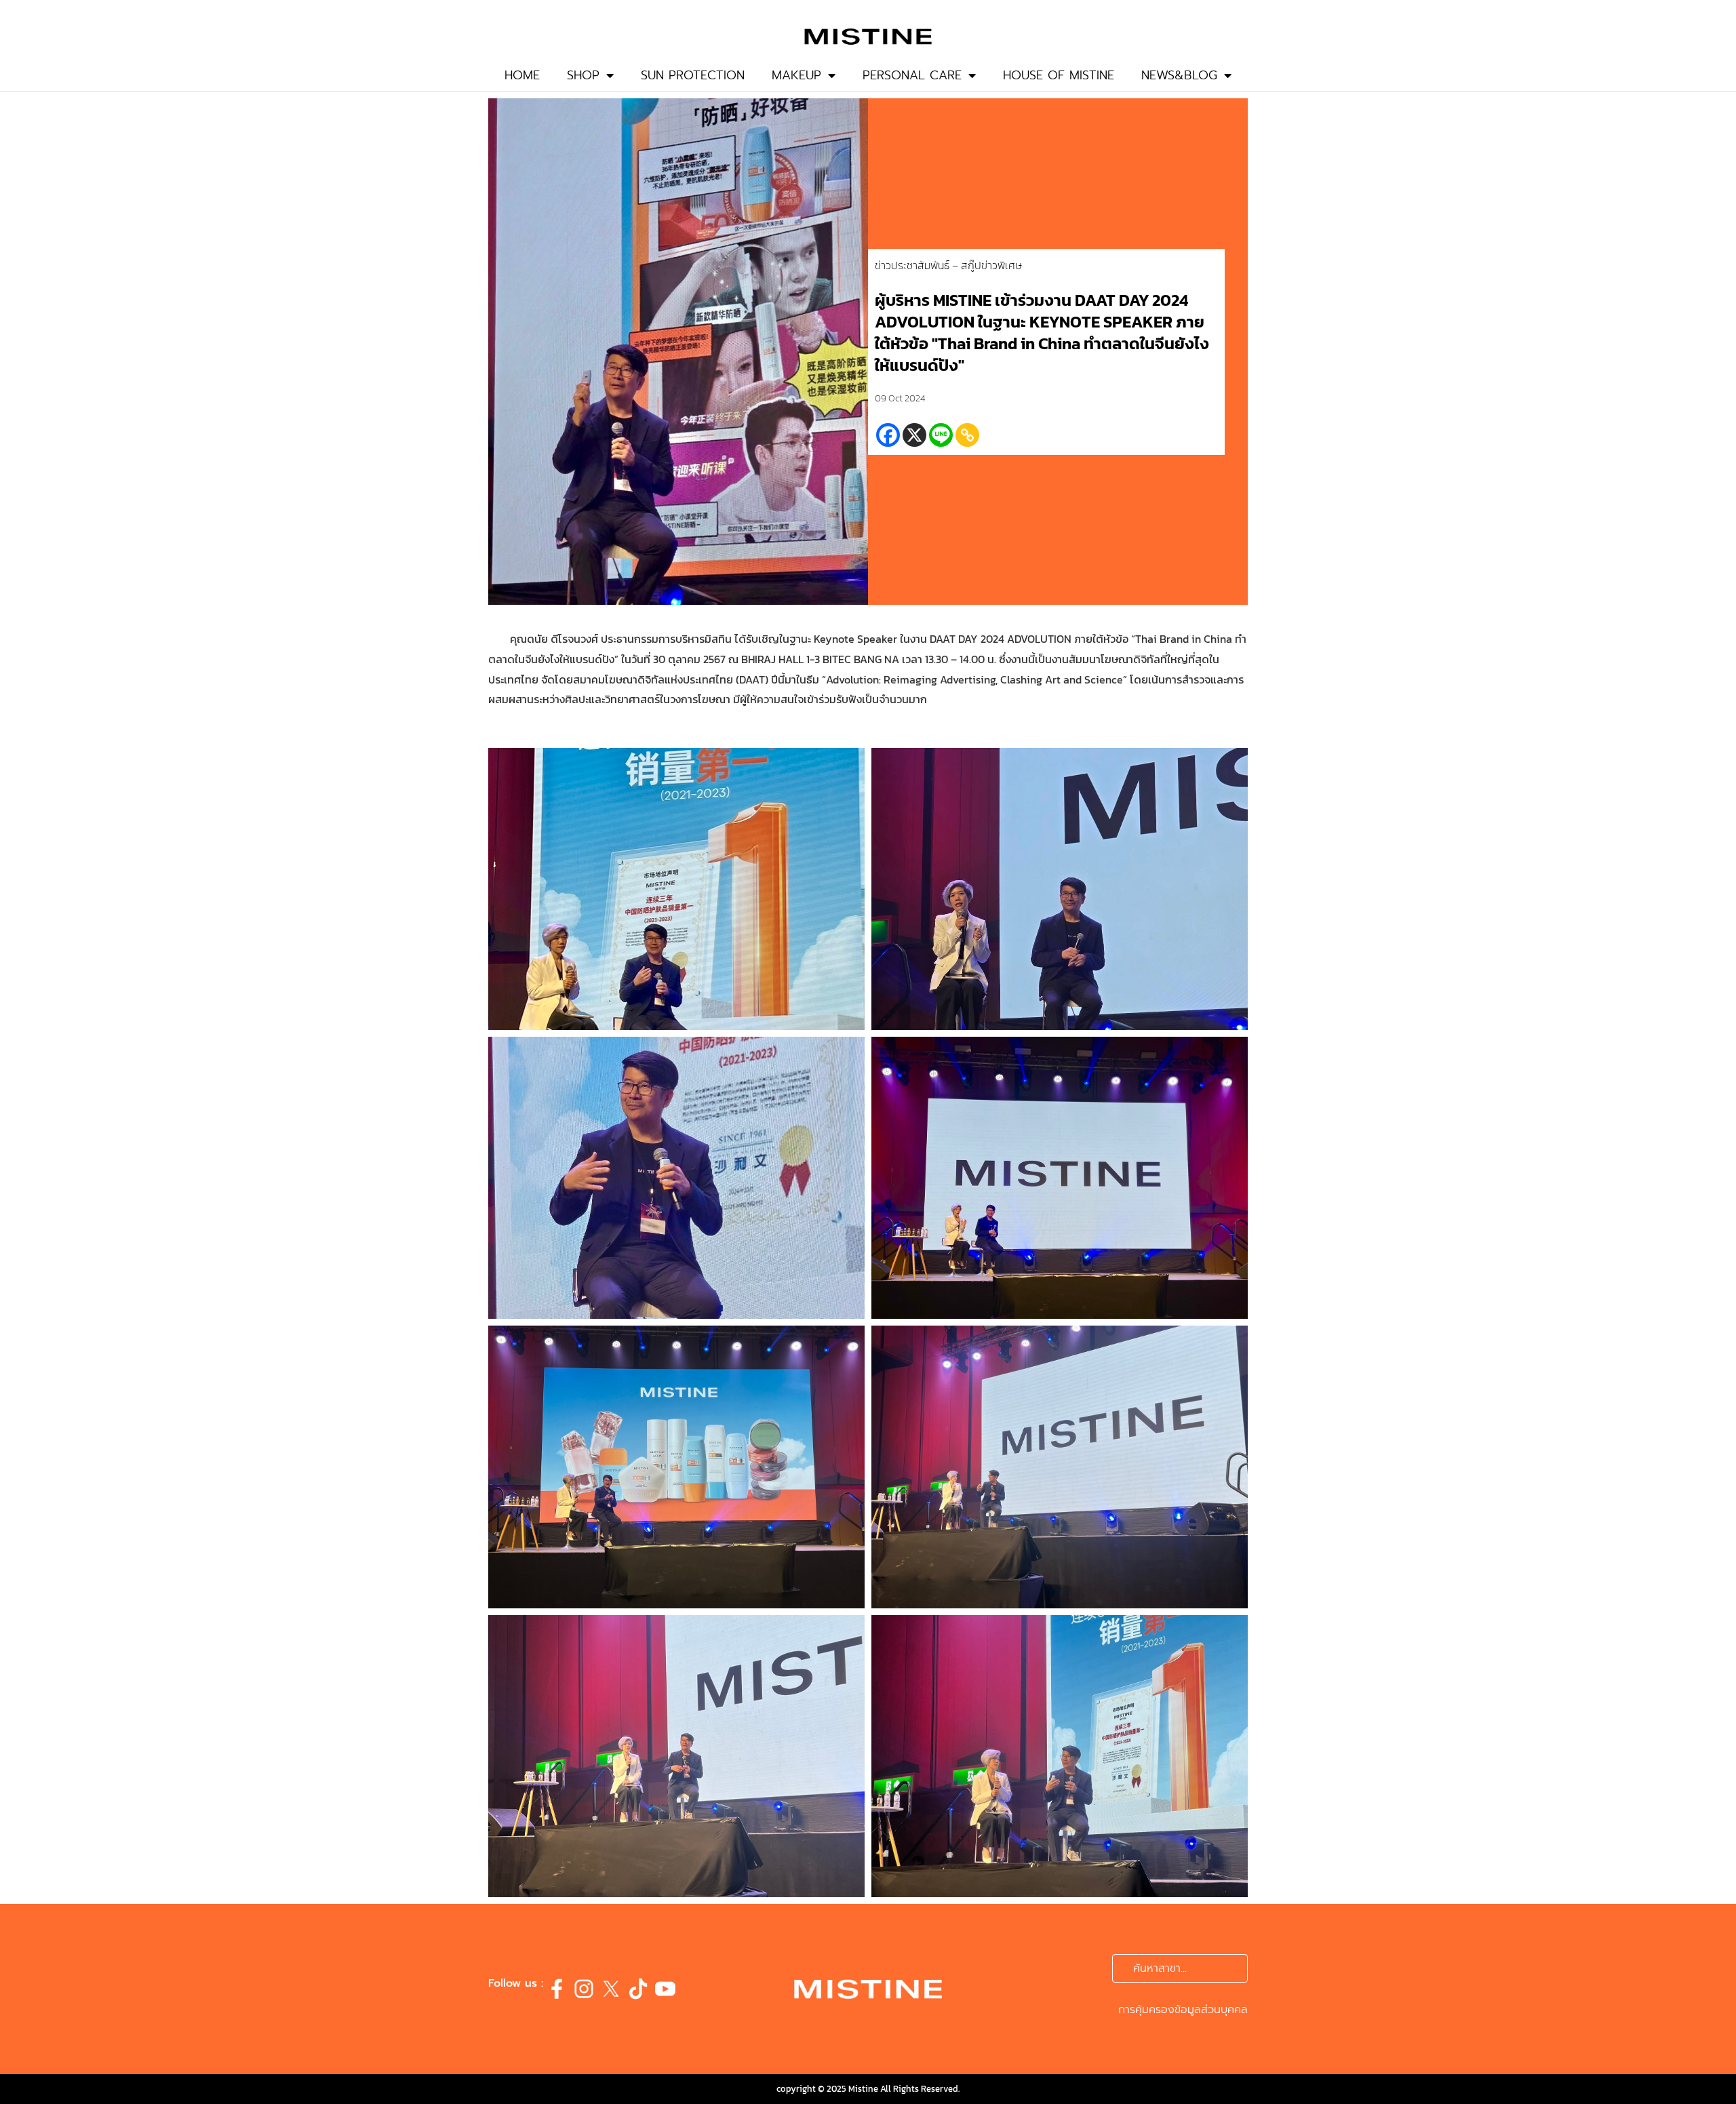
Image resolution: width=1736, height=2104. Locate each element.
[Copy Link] (967, 435)
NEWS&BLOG (1179, 75)
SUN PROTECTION (693, 75)
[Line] (941, 435)
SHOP (583, 75)
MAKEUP (796, 75)
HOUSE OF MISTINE (1059, 75)
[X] (914, 435)
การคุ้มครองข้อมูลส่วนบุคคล (1183, 2010)
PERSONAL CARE (912, 75)
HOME (522, 75)
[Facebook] (888, 435)
